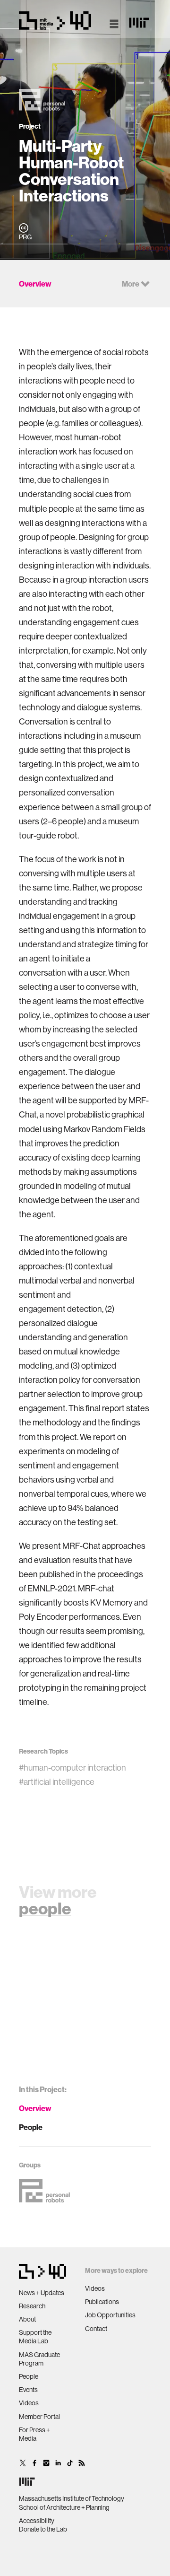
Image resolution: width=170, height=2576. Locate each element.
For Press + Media (34, 2434)
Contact (96, 2329)
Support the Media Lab (35, 2337)
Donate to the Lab (43, 2529)
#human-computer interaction (72, 1768)
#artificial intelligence (57, 1782)
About (27, 2319)
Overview (35, 2108)
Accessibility (37, 2521)
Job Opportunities (110, 2315)
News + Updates (42, 2293)
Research (32, 2306)
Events (28, 2390)
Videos (29, 2403)
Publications (102, 2302)
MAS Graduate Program (39, 2359)
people (45, 1908)
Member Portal (39, 2417)
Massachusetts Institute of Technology (72, 2498)
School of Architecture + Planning (64, 2507)
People (31, 2127)
